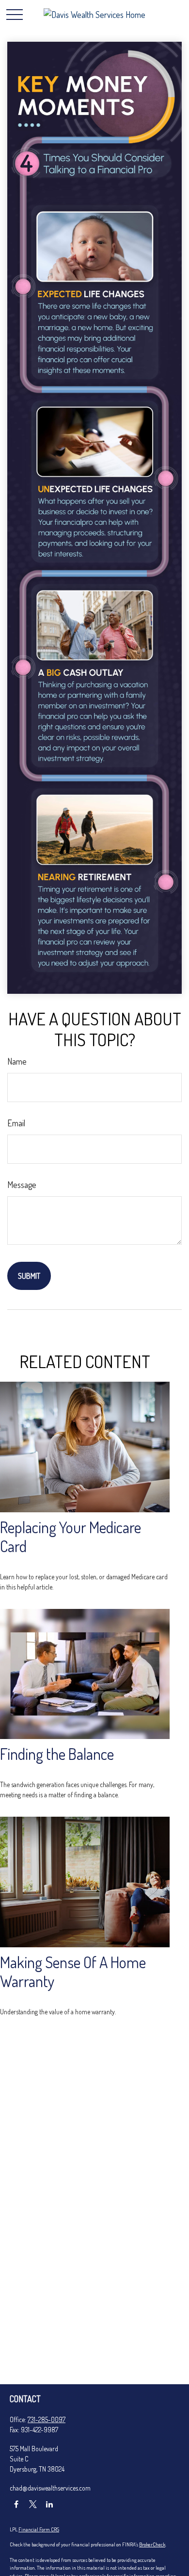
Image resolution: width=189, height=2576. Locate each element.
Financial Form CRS (39, 2529)
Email (16, 1123)
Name (17, 1061)
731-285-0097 (47, 2419)
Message (22, 1185)
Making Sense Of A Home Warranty (73, 1972)
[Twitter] (33, 2504)
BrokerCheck (152, 2544)
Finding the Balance (57, 1754)
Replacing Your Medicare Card (71, 1537)
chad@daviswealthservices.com (50, 2488)
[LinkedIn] (49, 2504)
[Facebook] (16, 2504)
